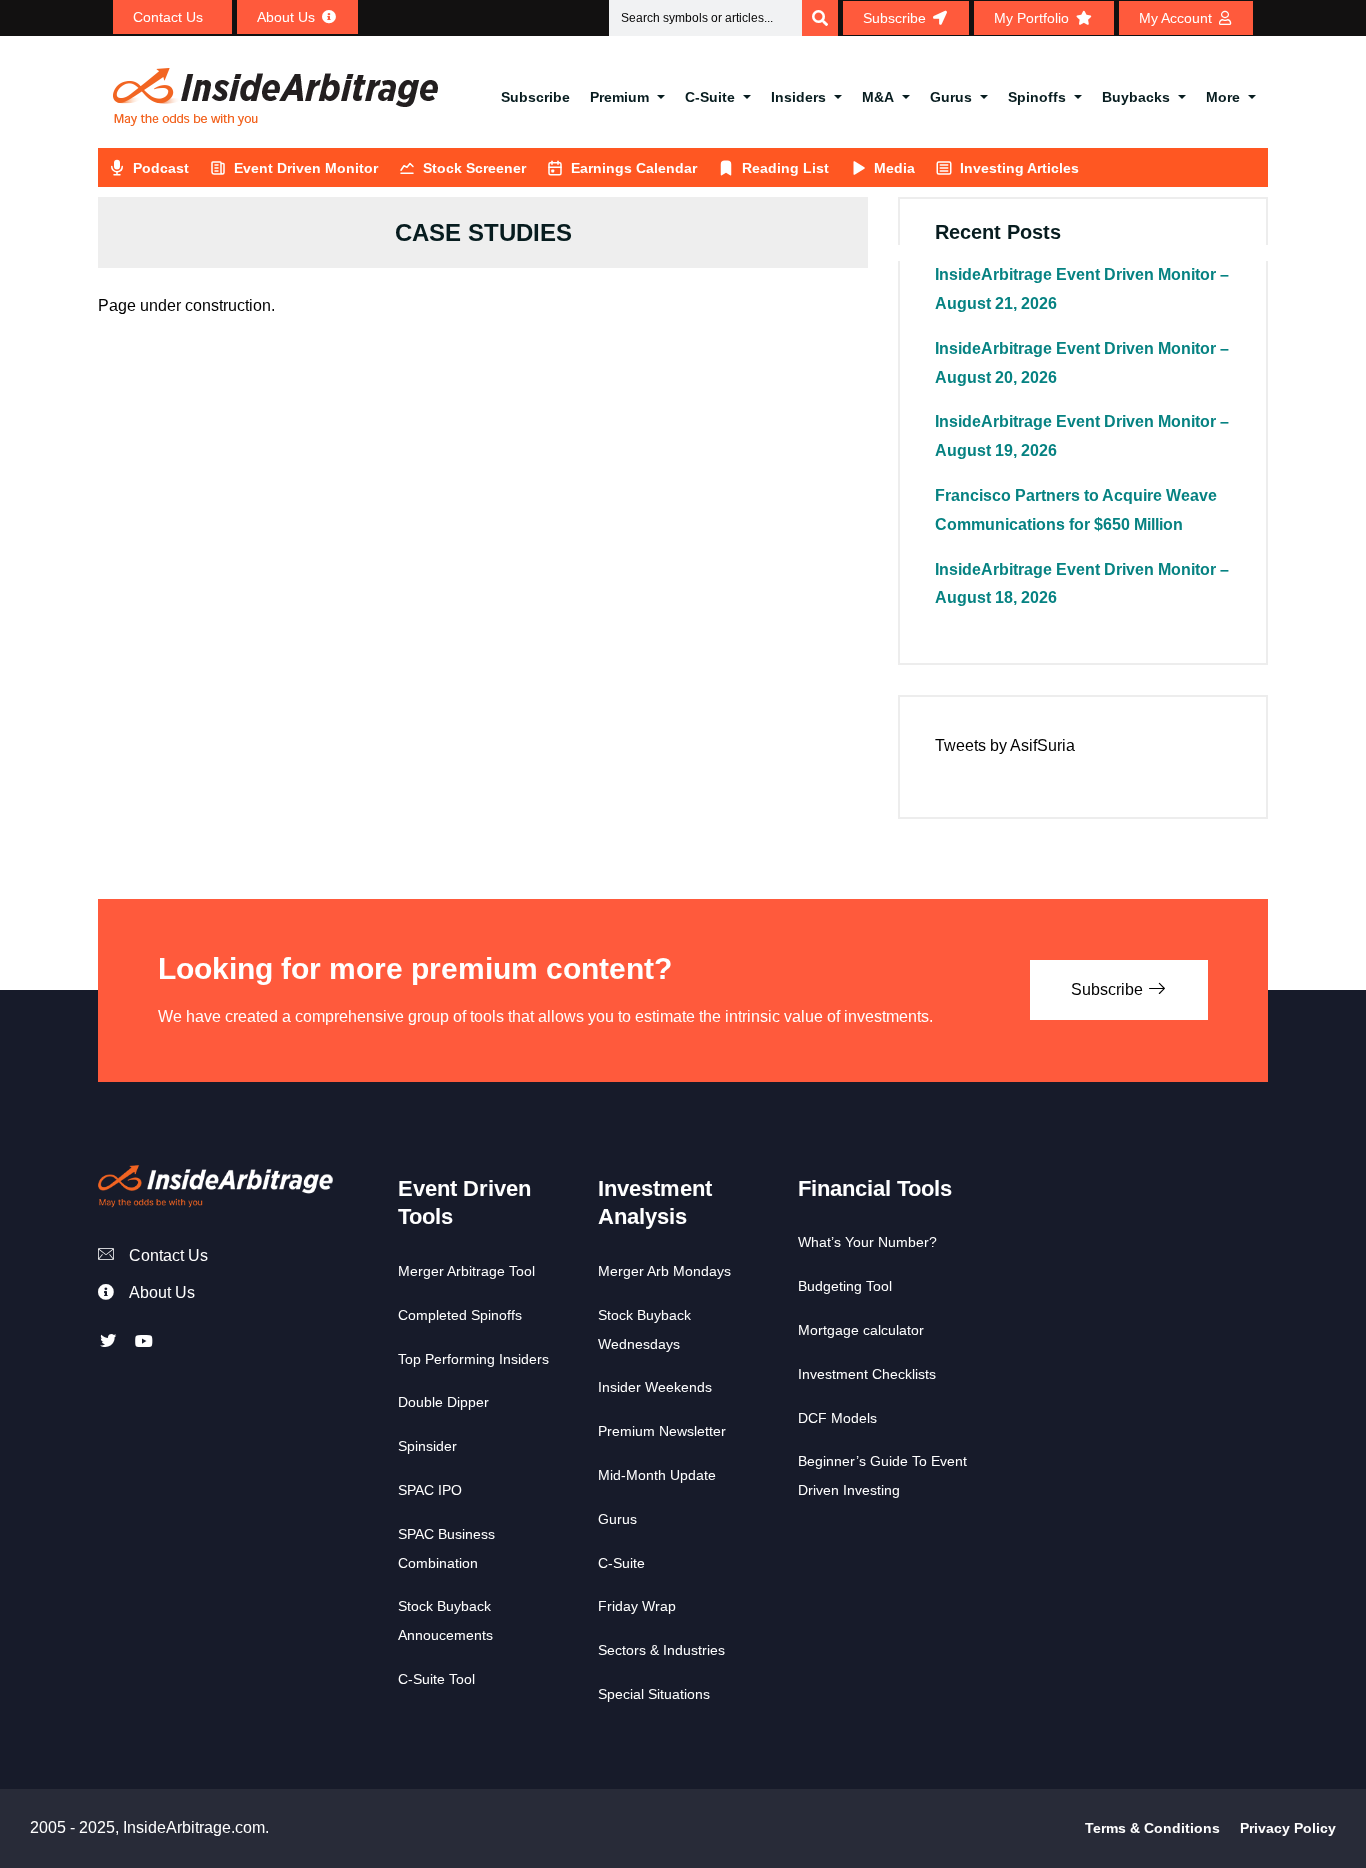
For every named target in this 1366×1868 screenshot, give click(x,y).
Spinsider (427, 1446)
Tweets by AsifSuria (1005, 745)
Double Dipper (443, 1402)
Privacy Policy (1288, 1828)
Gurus (951, 97)
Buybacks (1136, 97)
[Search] (820, 18)
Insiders (798, 97)
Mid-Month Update (657, 1475)
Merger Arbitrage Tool (466, 1271)
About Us (162, 1292)
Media (894, 168)
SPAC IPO (430, 1490)
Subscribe (535, 97)
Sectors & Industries (661, 1650)
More (1223, 97)
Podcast (161, 168)
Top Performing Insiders (473, 1359)
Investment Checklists (867, 1374)
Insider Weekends (655, 1387)
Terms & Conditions (1152, 1828)
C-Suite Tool (436, 1679)
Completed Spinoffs (460, 1315)
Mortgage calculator (861, 1330)
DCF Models (837, 1418)
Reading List (785, 168)
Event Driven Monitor (306, 168)
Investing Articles (1019, 168)
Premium (619, 97)
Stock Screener (474, 168)
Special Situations (654, 1694)
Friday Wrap (637, 1606)
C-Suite (710, 97)
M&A (878, 97)
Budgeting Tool (845, 1286)
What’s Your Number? (867, 1242)
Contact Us (168, 1255)
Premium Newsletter (662, 1431)
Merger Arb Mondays (664, 1271)
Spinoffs (1037, 97)
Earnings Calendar (634, 168)
